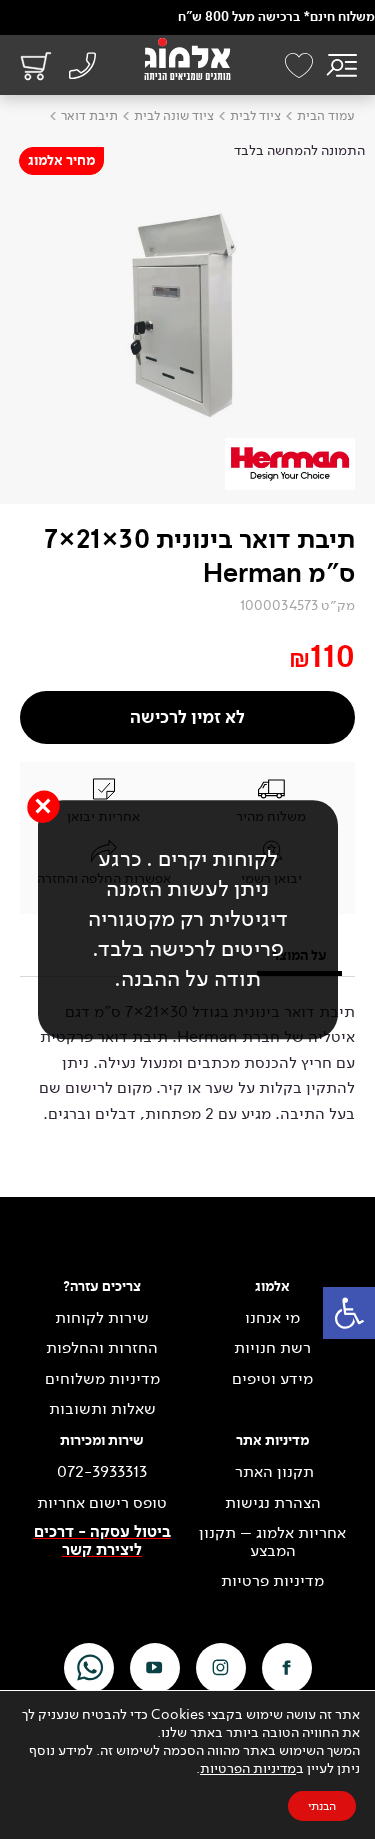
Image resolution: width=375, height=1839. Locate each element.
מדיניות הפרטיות (248, 1768)
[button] (349, 1313)
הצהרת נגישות (273, 1503)
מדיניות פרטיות (272, 1581)
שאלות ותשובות (102, 1409)
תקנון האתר (272, 1472)
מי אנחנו (272, 1318)
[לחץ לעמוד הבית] (187, 59)
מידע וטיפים (272, 1379)
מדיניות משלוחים (102, 1379)
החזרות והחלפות (102, 1348)
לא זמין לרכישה (187, 717)
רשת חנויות (272, 1348)
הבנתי (322, 1806)
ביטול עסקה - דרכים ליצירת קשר (102, 1541)
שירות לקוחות (102, 1318)
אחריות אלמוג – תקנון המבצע (272, 1541)
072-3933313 (102, 1472)
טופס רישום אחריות (102, 1503)
